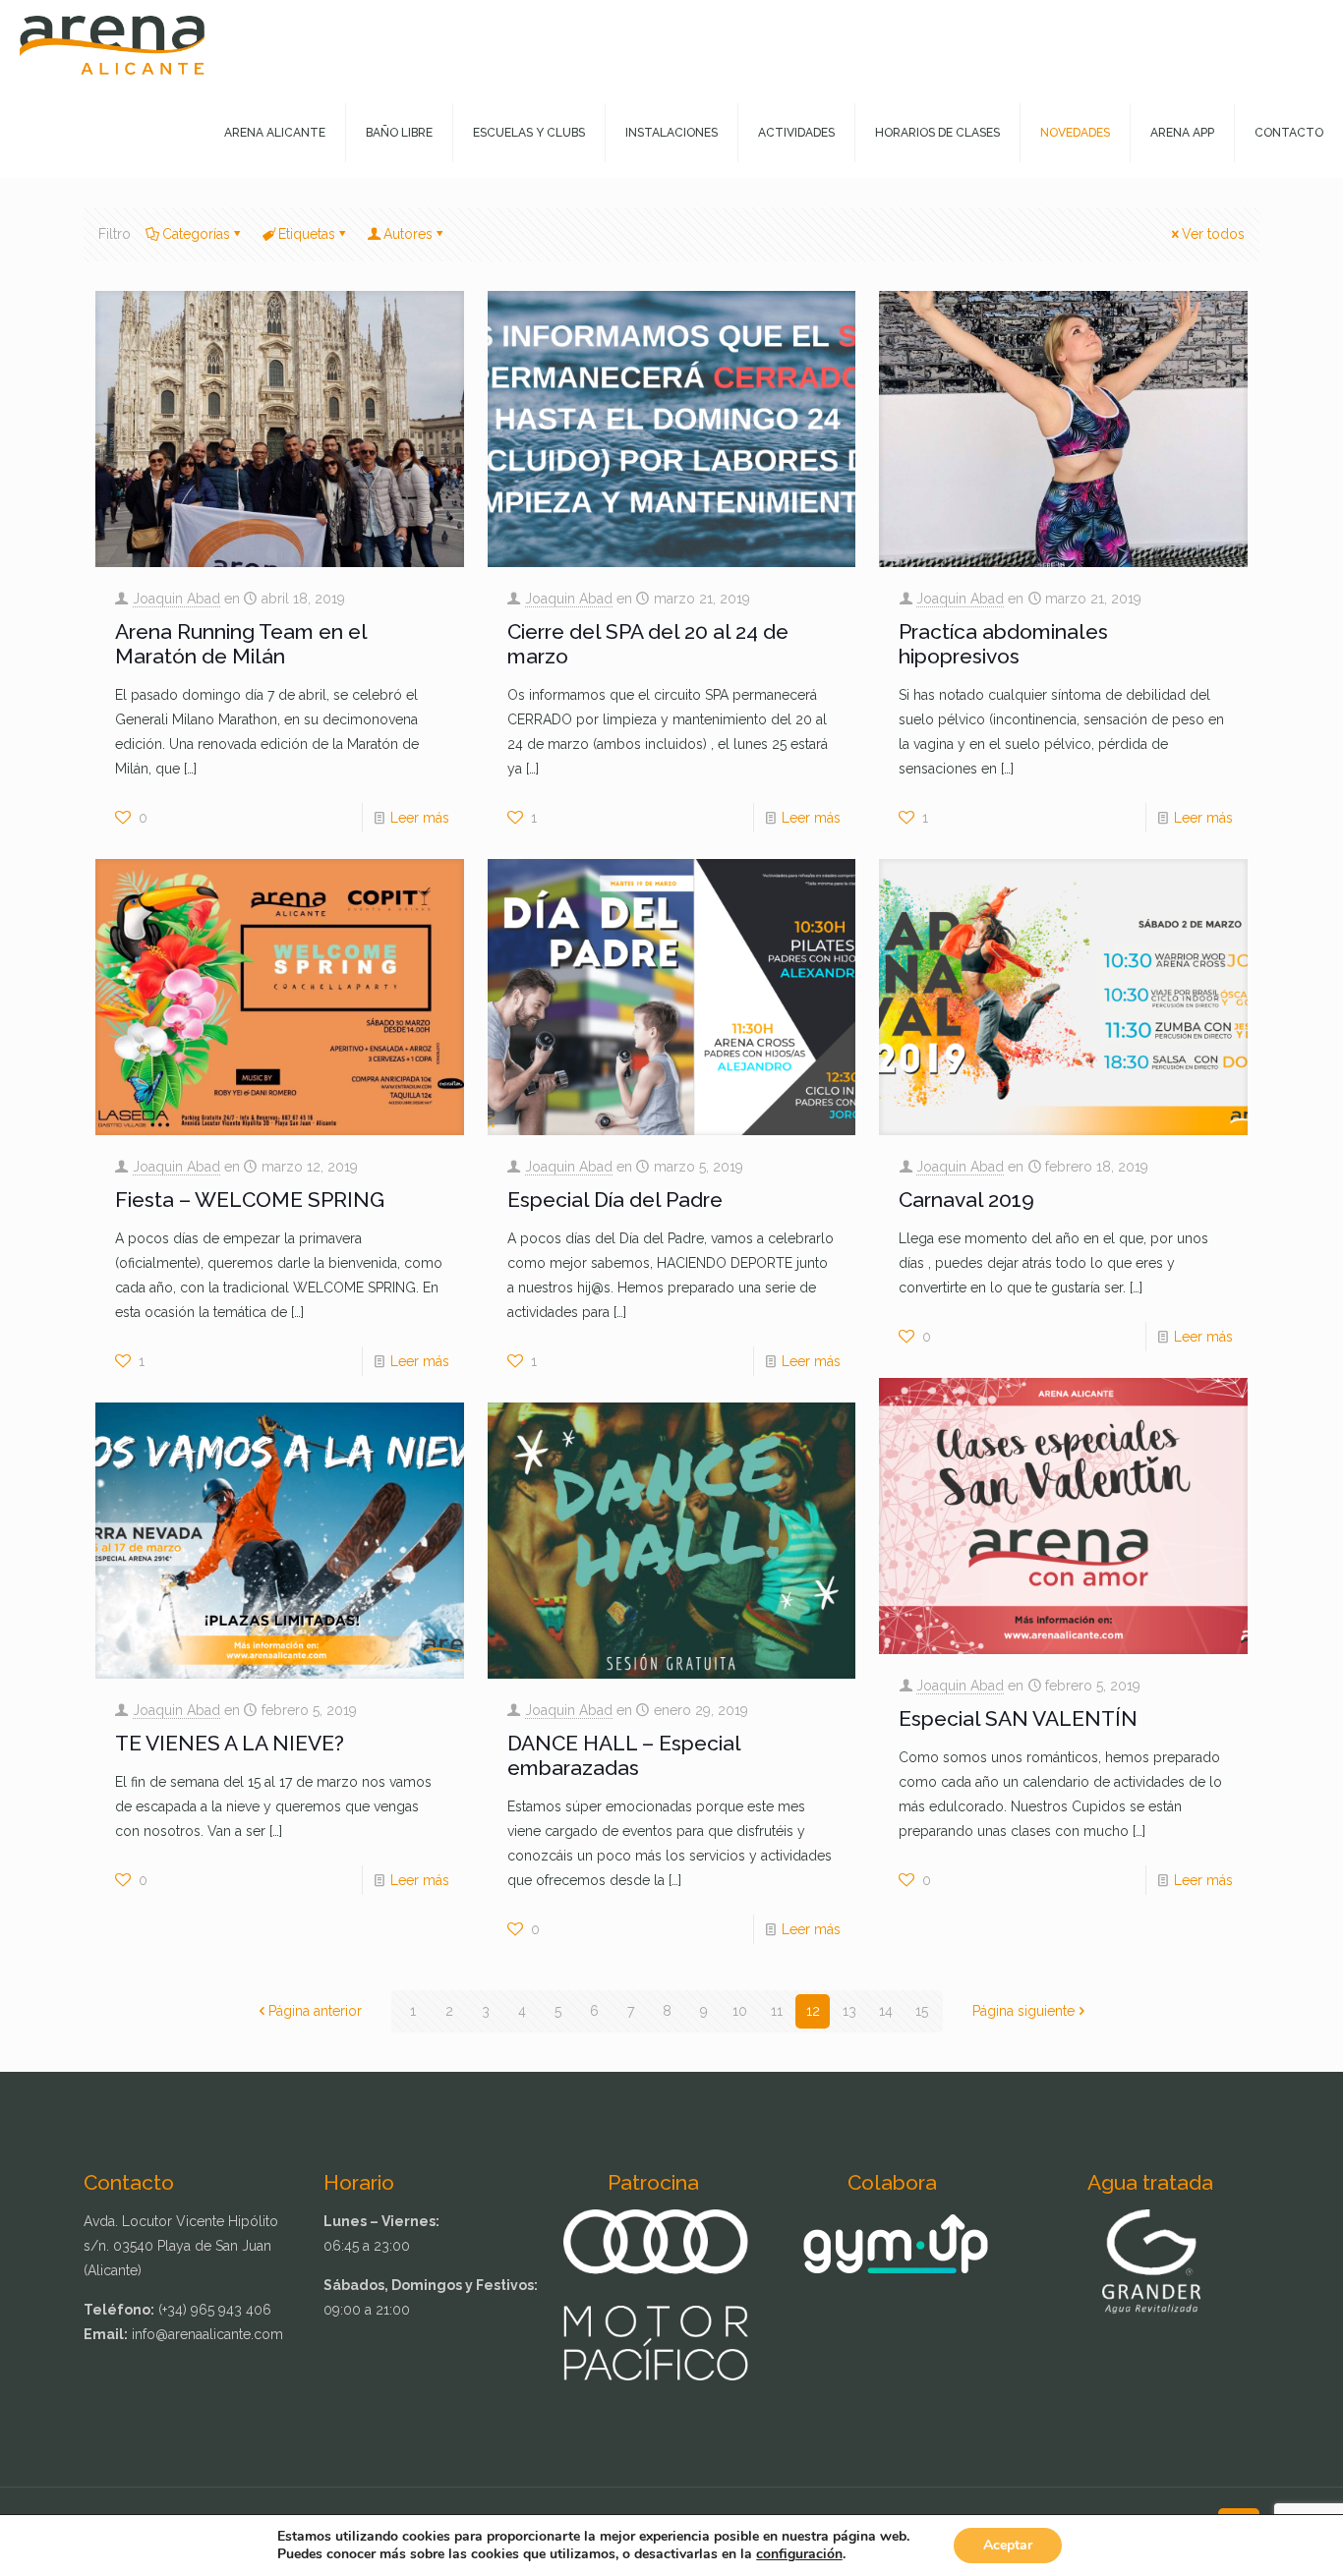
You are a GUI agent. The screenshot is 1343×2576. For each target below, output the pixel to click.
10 (740, 2011)
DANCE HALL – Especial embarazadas (624, 1755)
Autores (408, 234)
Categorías (196, 234)
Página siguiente (1023, 2011)
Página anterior (315, 2011)
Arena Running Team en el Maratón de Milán (241, 644)
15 (922, 2011)
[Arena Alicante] (112, 44)
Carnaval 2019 (966, 1200)
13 (849, 2011)
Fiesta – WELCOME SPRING (250, 1200)
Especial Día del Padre (615, 1200)
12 (813, 2011)
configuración (799, 2554)
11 (777, 2011)
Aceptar (1008, 2545)
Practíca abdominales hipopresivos (1003, 644)
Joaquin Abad (176, 599)
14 (886, 2011)
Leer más (420, 818)
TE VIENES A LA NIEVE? (230, 1743)
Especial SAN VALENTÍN (1018, 1718)
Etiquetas (307, 234)
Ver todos (1213, 234)
